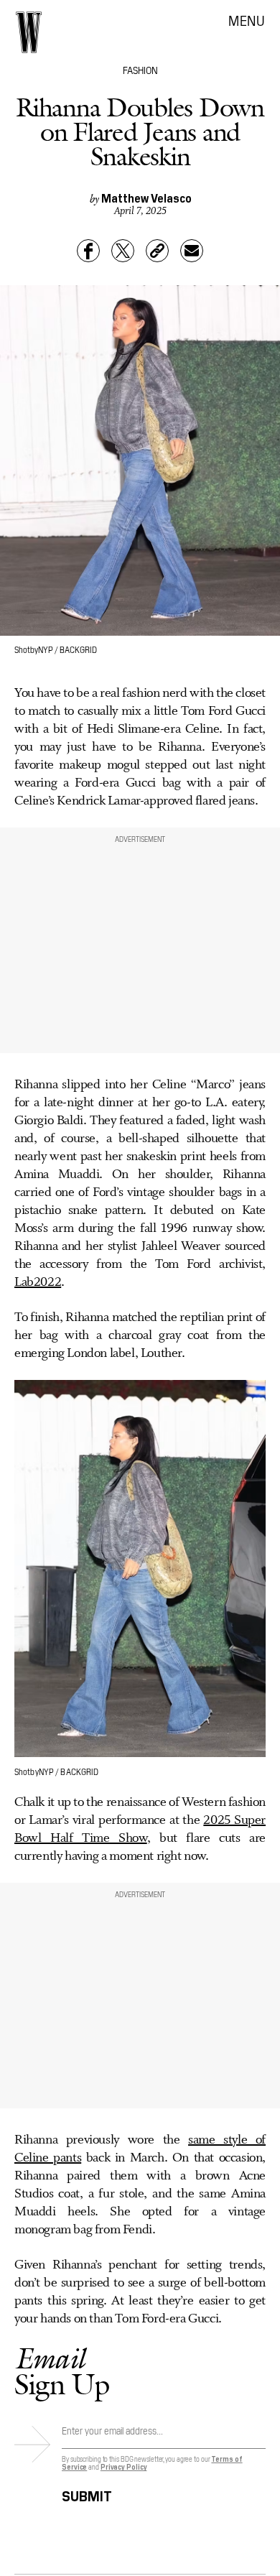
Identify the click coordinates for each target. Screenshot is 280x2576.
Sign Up (62, 2371)
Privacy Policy (124, 2466)
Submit (87, 2494)
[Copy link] (157, 251)
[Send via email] (192, 251)
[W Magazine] (29, 32)
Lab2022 (38, 1282)
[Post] (123, 251)
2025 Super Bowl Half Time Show (140, 1829)
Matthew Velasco (146, 198)
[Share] (88, 251)
